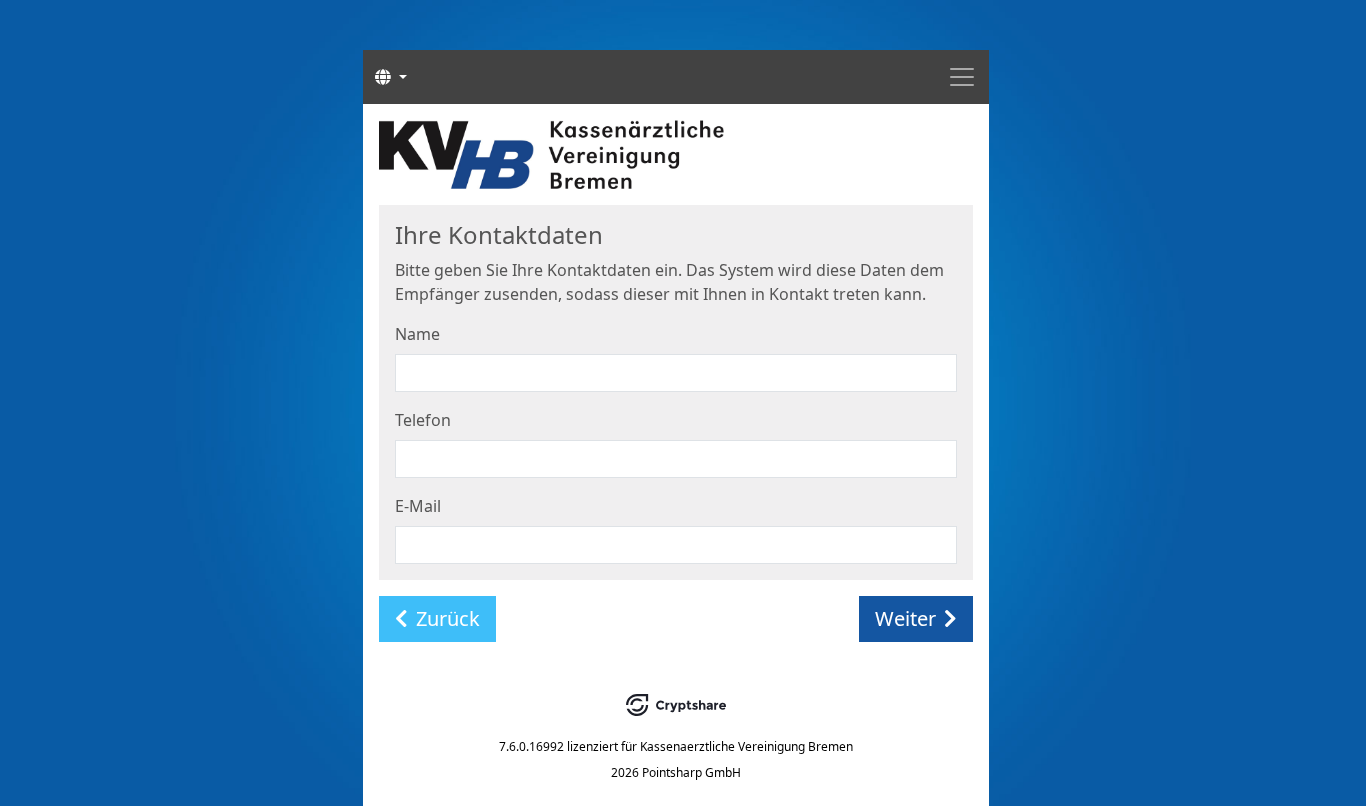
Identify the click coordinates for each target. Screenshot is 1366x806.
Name (417, 334)
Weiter (905, 618)
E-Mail (418, 506)
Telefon (423, 420)
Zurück (448, 618)
